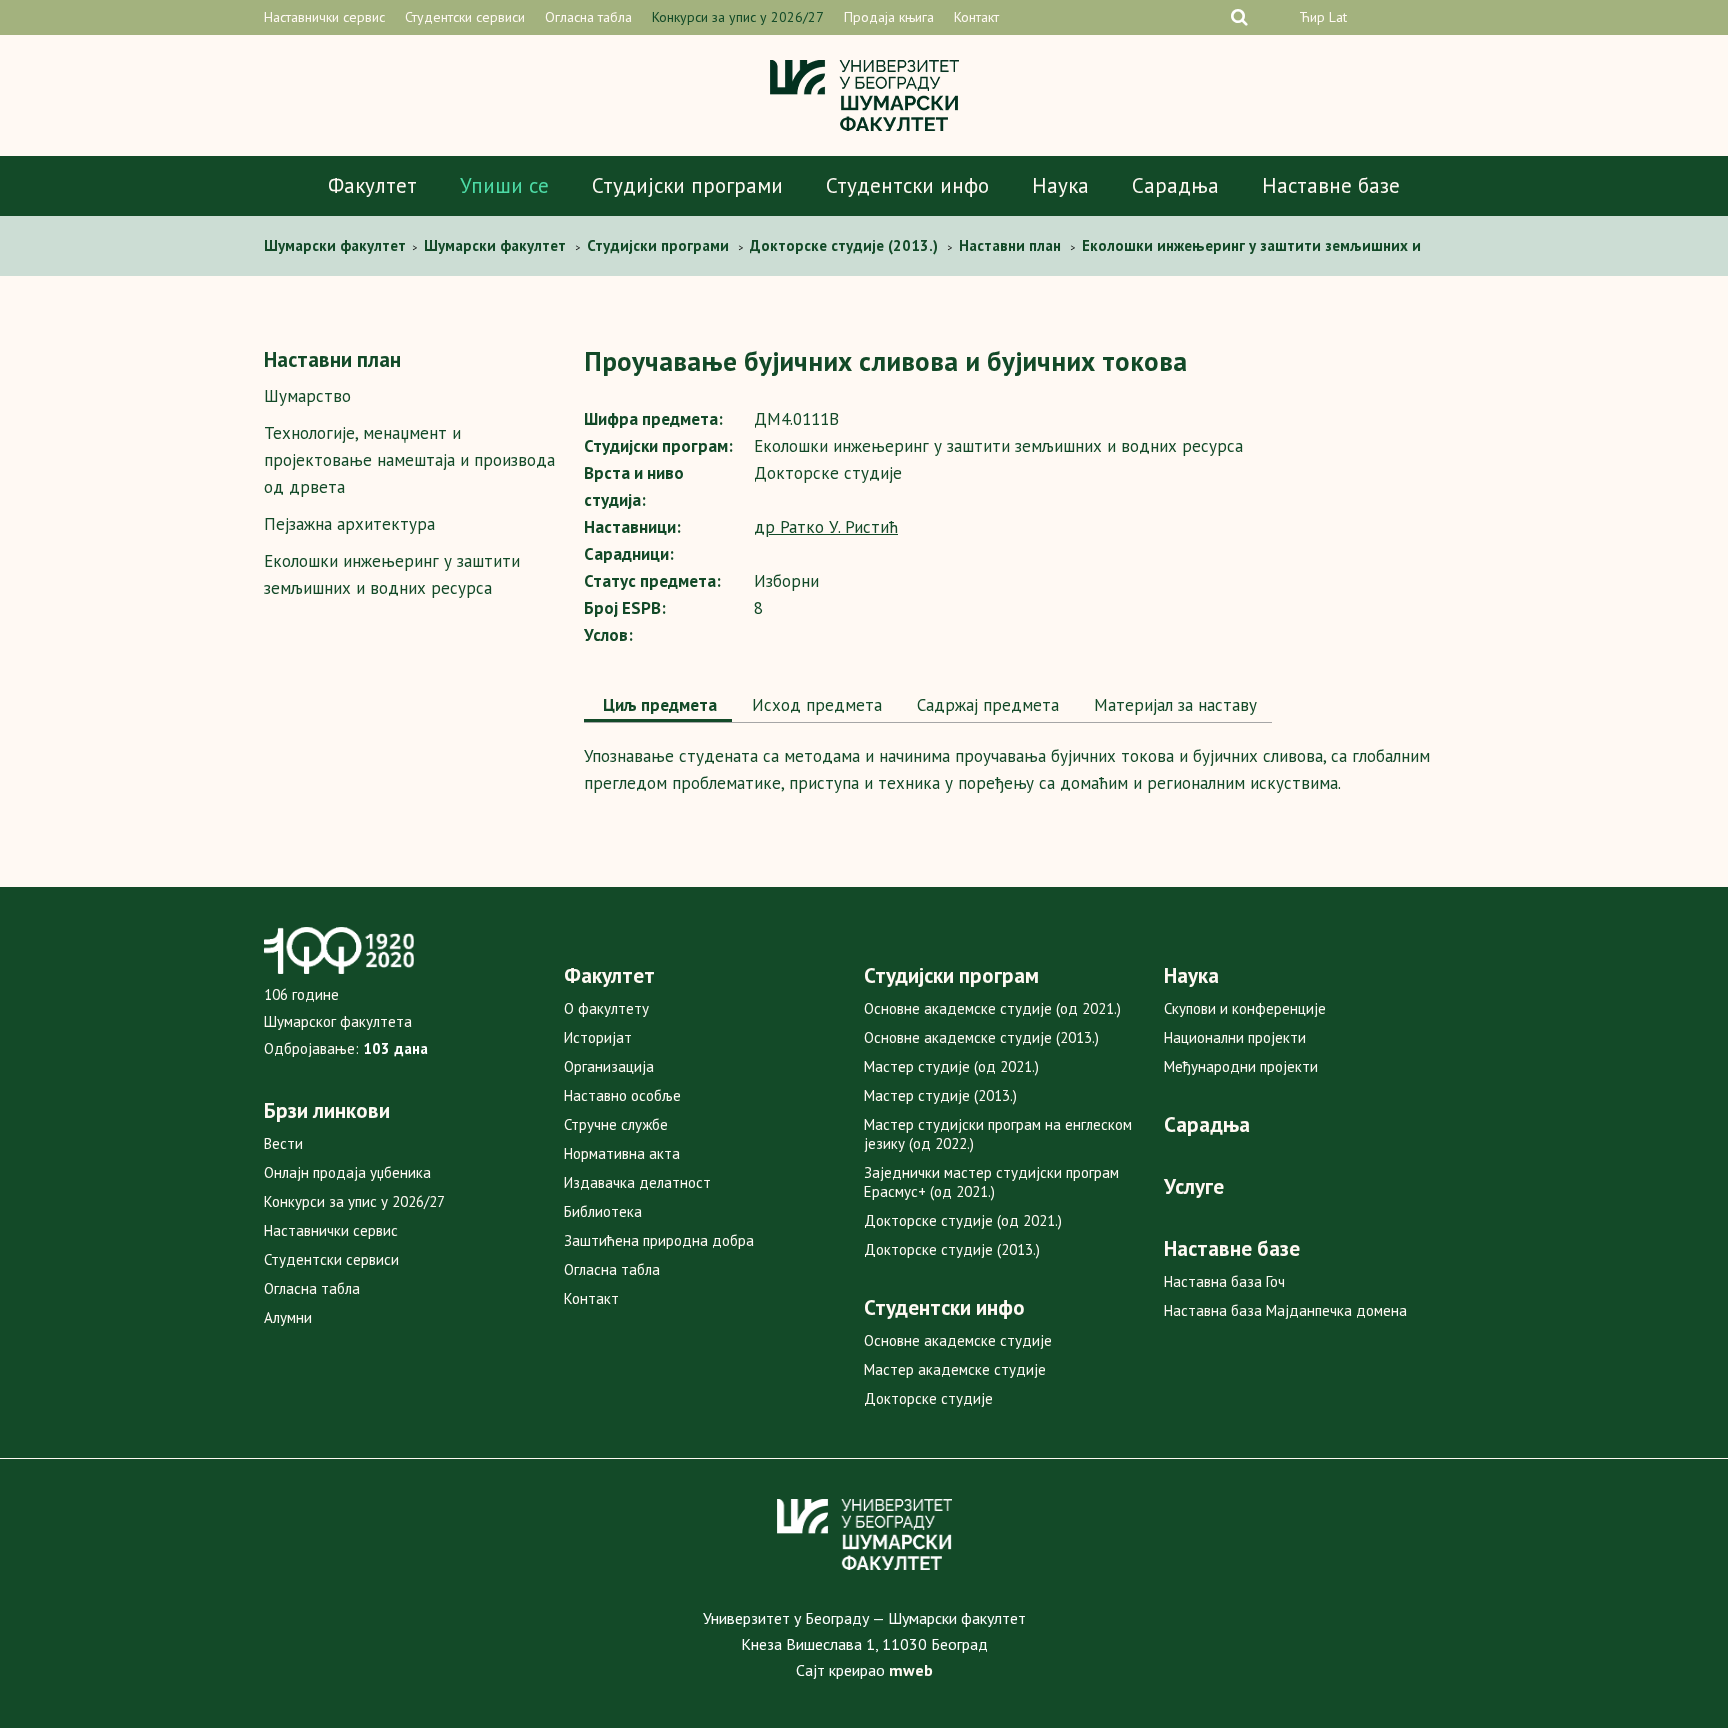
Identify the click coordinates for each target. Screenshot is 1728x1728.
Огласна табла (588, 17)
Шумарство (307, 396)
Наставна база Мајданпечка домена (1285, 1310)
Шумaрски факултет (337, 245)
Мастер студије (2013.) (940, 1095)
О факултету (606, 1008)
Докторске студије (928, 1398)
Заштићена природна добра (659, 1240)
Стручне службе (616, 1124)
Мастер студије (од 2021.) (951, 1066)
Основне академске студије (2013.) (981, 1037)
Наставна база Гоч (1224, 1281)
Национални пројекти (1235, 1037)
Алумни (288, 1317)
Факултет (372, 185)
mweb (911, 1670)
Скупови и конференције (1245, 1008)
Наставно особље (622, 1095)
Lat (1338, 17)
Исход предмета (814, 705)
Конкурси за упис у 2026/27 (738, 17)
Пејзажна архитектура (349, 524)
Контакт (976, 17)
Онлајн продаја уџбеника (347, 1172)
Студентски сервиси (465, 17)
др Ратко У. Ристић (826, 527)
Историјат (598, 1037)
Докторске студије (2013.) (952, 1249)
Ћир (1312, 17)
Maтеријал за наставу (1173, 705)
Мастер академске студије (955, 1369)
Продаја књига (889, 17)
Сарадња (1175, 185)
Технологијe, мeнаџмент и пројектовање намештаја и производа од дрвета (409, 460)
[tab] (658, 707)
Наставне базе (1331, 185)
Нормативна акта (622, 1153)
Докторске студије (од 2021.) (963, 1220)
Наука (1060, 185)
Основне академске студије (958, 1340)
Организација (609, 1066)
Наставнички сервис (324, 17)
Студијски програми (687, 185)
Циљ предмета (658, 705)
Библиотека (603, 1211)
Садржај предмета (985, 705)
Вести (283, 1143)
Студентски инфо (907, 185)
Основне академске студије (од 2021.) (992, 1008)
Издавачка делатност (637, 1182)
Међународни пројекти (1241, 1066)
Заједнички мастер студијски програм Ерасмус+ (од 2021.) (991, 1182)
